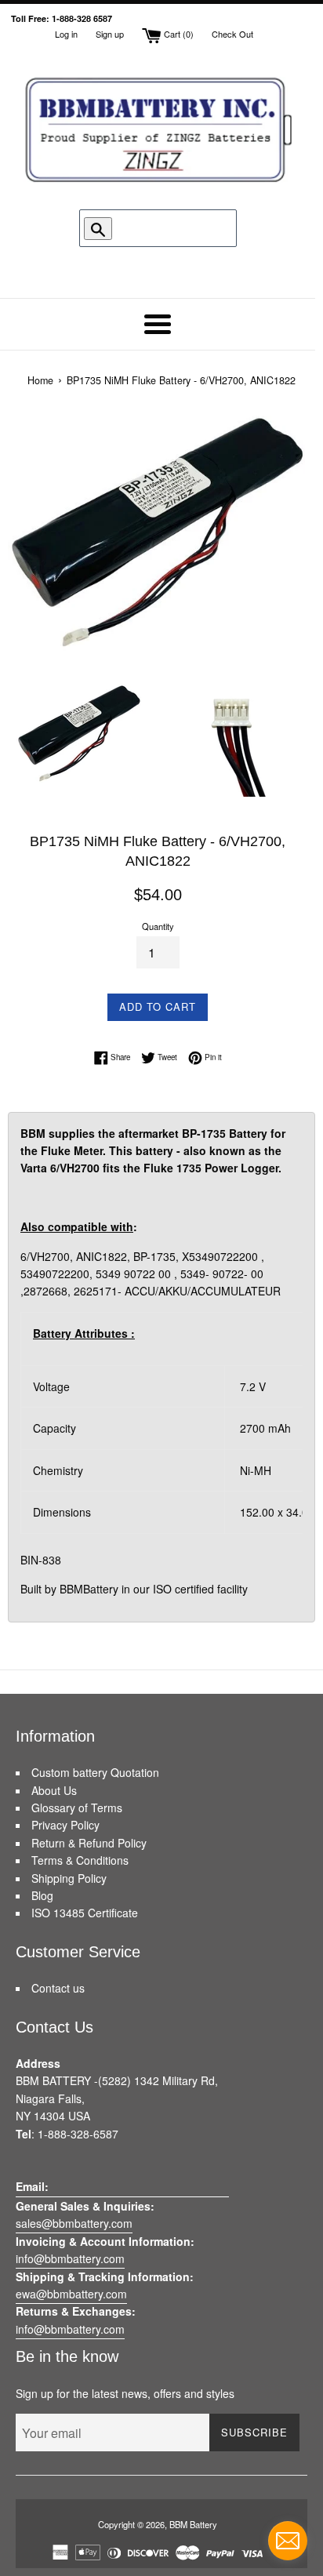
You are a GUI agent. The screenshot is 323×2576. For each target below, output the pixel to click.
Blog (42, 1895)
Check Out (232, 34)
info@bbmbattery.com (70, 2258)
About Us (54, 1790)
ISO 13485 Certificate (85, 1913)
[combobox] (161, 228)
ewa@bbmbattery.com (71, 2294)
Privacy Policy (65, 1825)
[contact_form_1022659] (288, 2541)
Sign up (110, 34)
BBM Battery (193, 2524)
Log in (66, 34)
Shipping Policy (69, 1878)
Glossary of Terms (77, 1808)
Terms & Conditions (80, 1860)
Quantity (158, 926)
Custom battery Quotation (95, 1772)
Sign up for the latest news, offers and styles (125, 2393)
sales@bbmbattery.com (74, 2223)
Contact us (58, 1988)
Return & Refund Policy (89, 1843)
